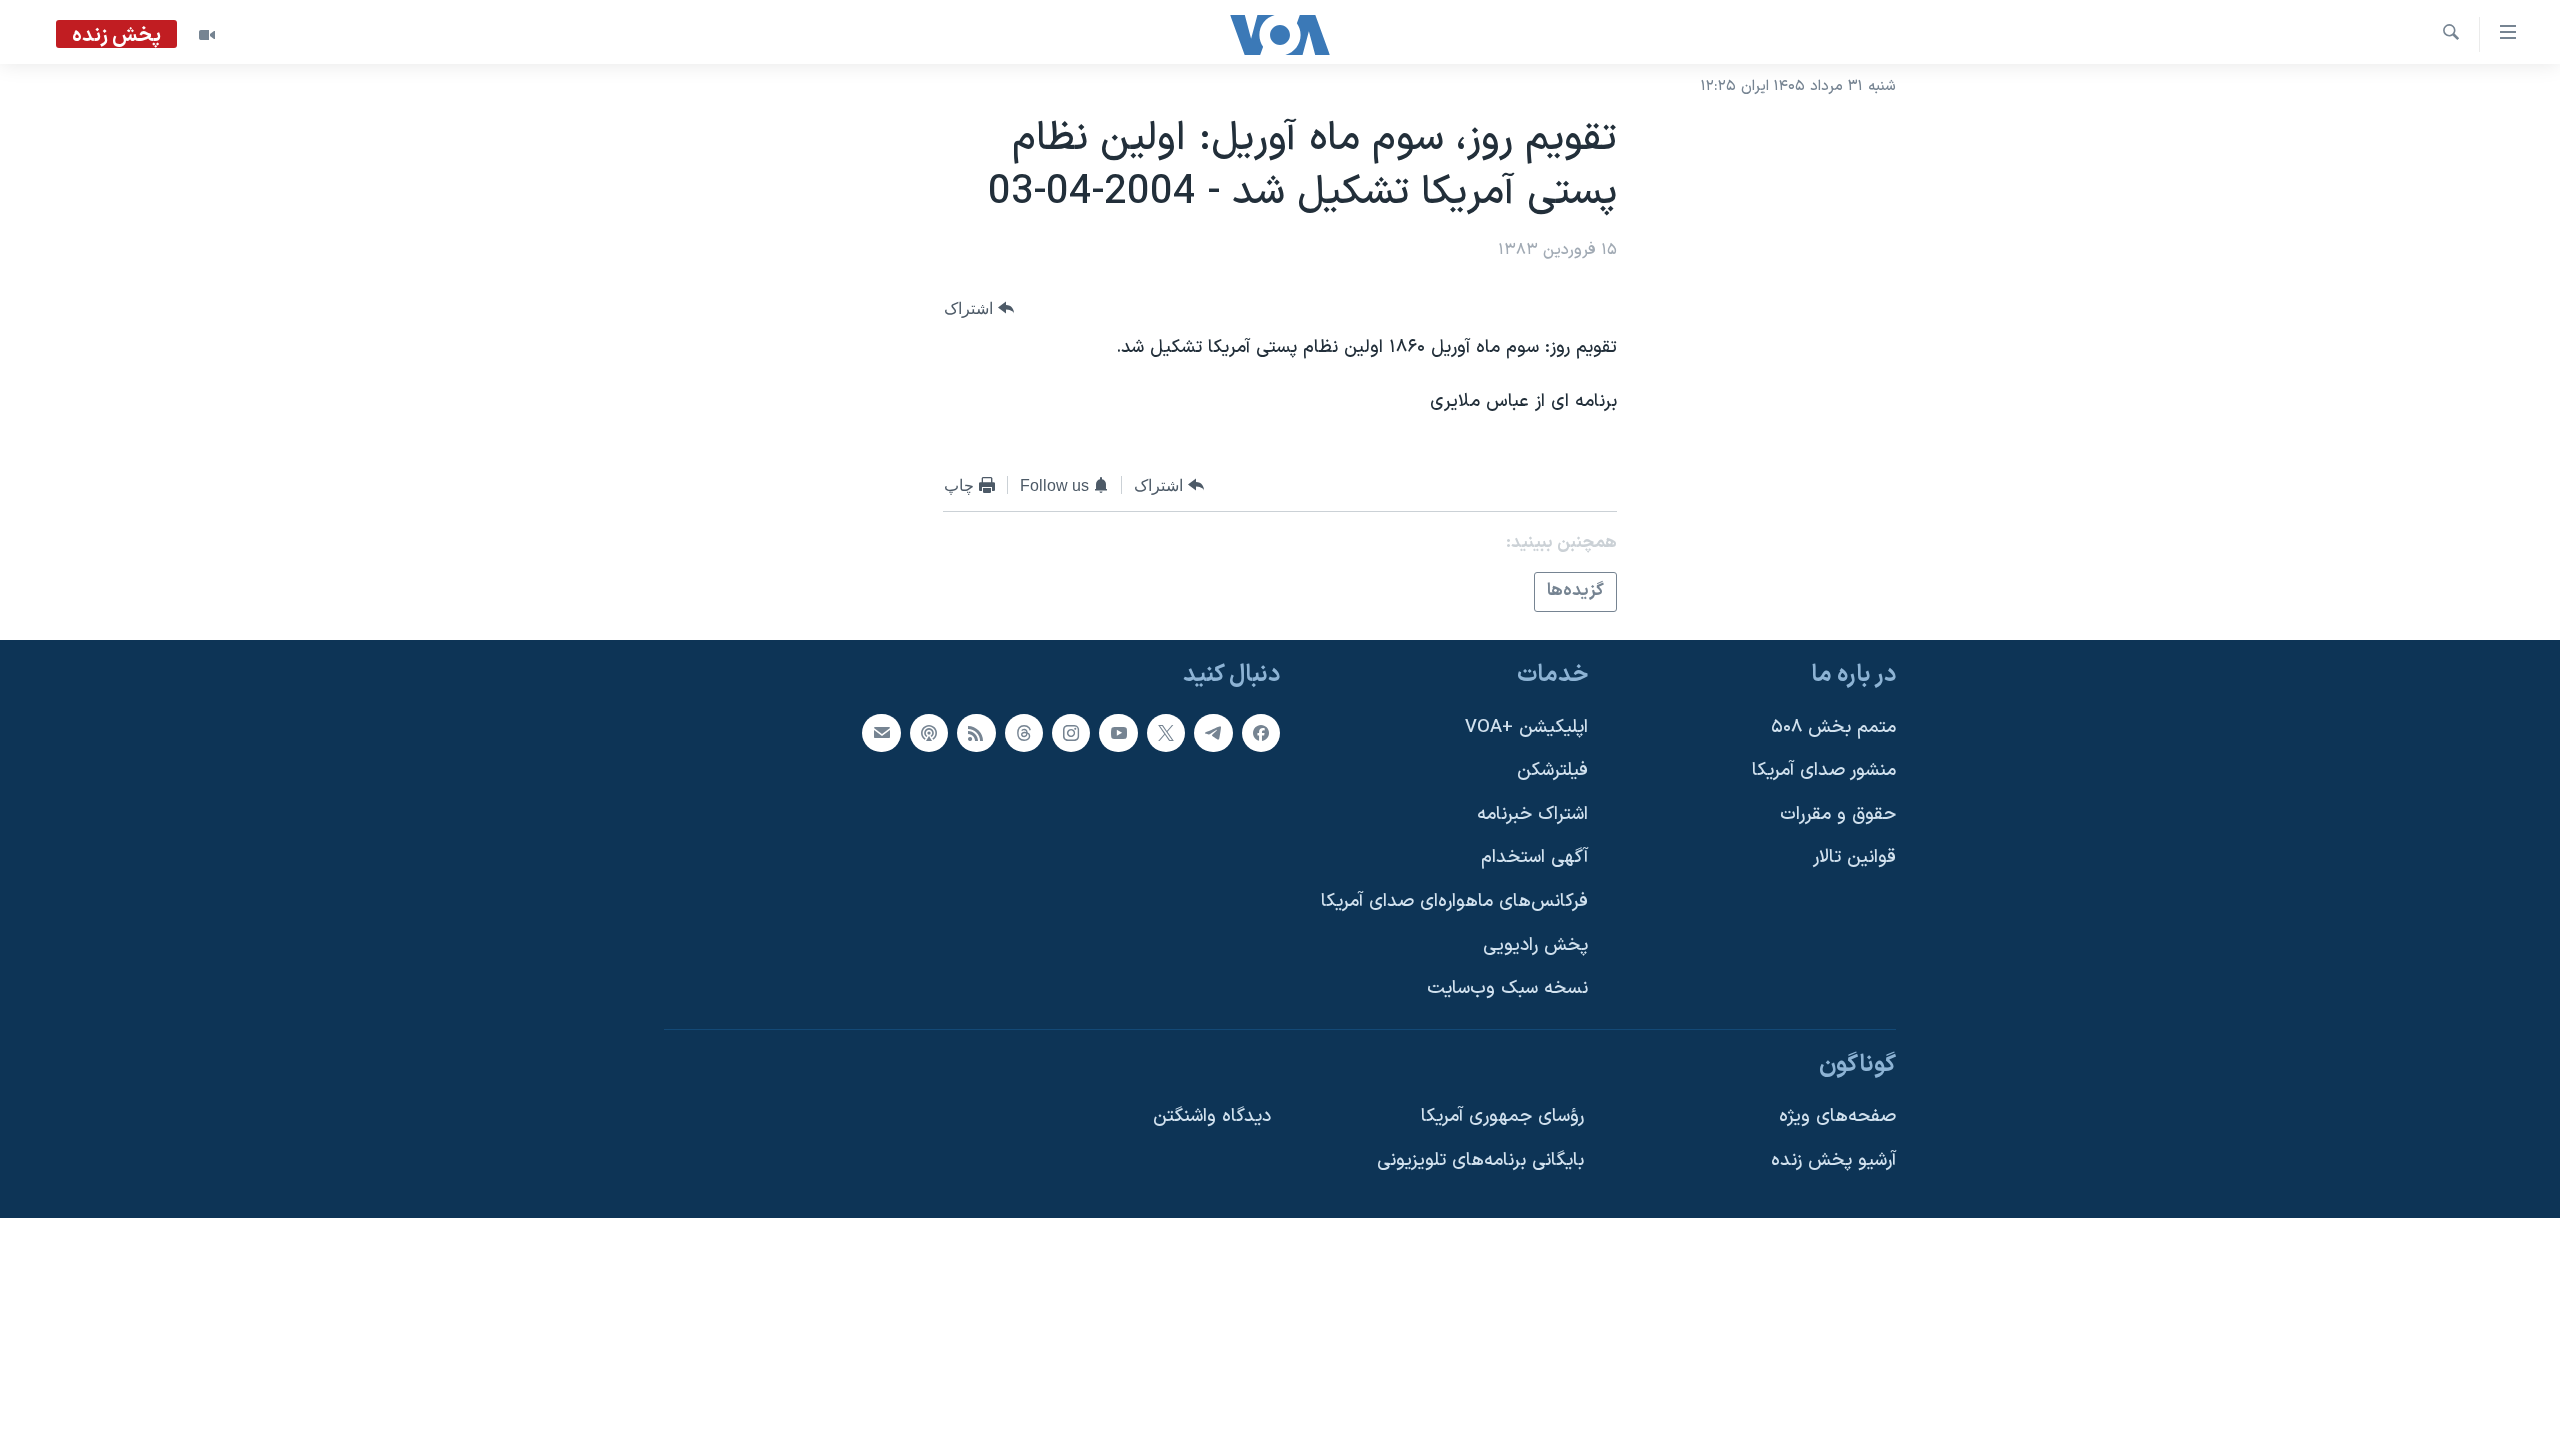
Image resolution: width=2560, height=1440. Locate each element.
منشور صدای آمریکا (1824, 770)
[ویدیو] (207, 35)
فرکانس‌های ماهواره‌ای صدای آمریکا (1454, 901)
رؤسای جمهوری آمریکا (1502, 1116)
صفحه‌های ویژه (1837, 1116)
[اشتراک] (881, 732)
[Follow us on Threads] (1024, 732)
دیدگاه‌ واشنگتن (1212, 1116)
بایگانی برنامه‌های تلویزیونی (1480, 1160)
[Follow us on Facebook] (1261, 732)
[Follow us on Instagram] (1071, 732)
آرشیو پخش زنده (1833, 1160)
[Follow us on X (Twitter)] (1166, 732)
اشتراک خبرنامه (1532, 813)
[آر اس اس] (976, 732)
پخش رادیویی (1535, 944)
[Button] (979, 308)
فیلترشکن (1552, 770)
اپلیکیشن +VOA (1526, 726)
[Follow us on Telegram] (1213, 732)
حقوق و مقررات (1838, 813)
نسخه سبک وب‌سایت (1507, 988)
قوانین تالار (1854, 857)
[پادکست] (929, 732)
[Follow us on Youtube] (1118, 732)
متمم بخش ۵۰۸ (1833, 726)
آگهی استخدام (1534, 857)
